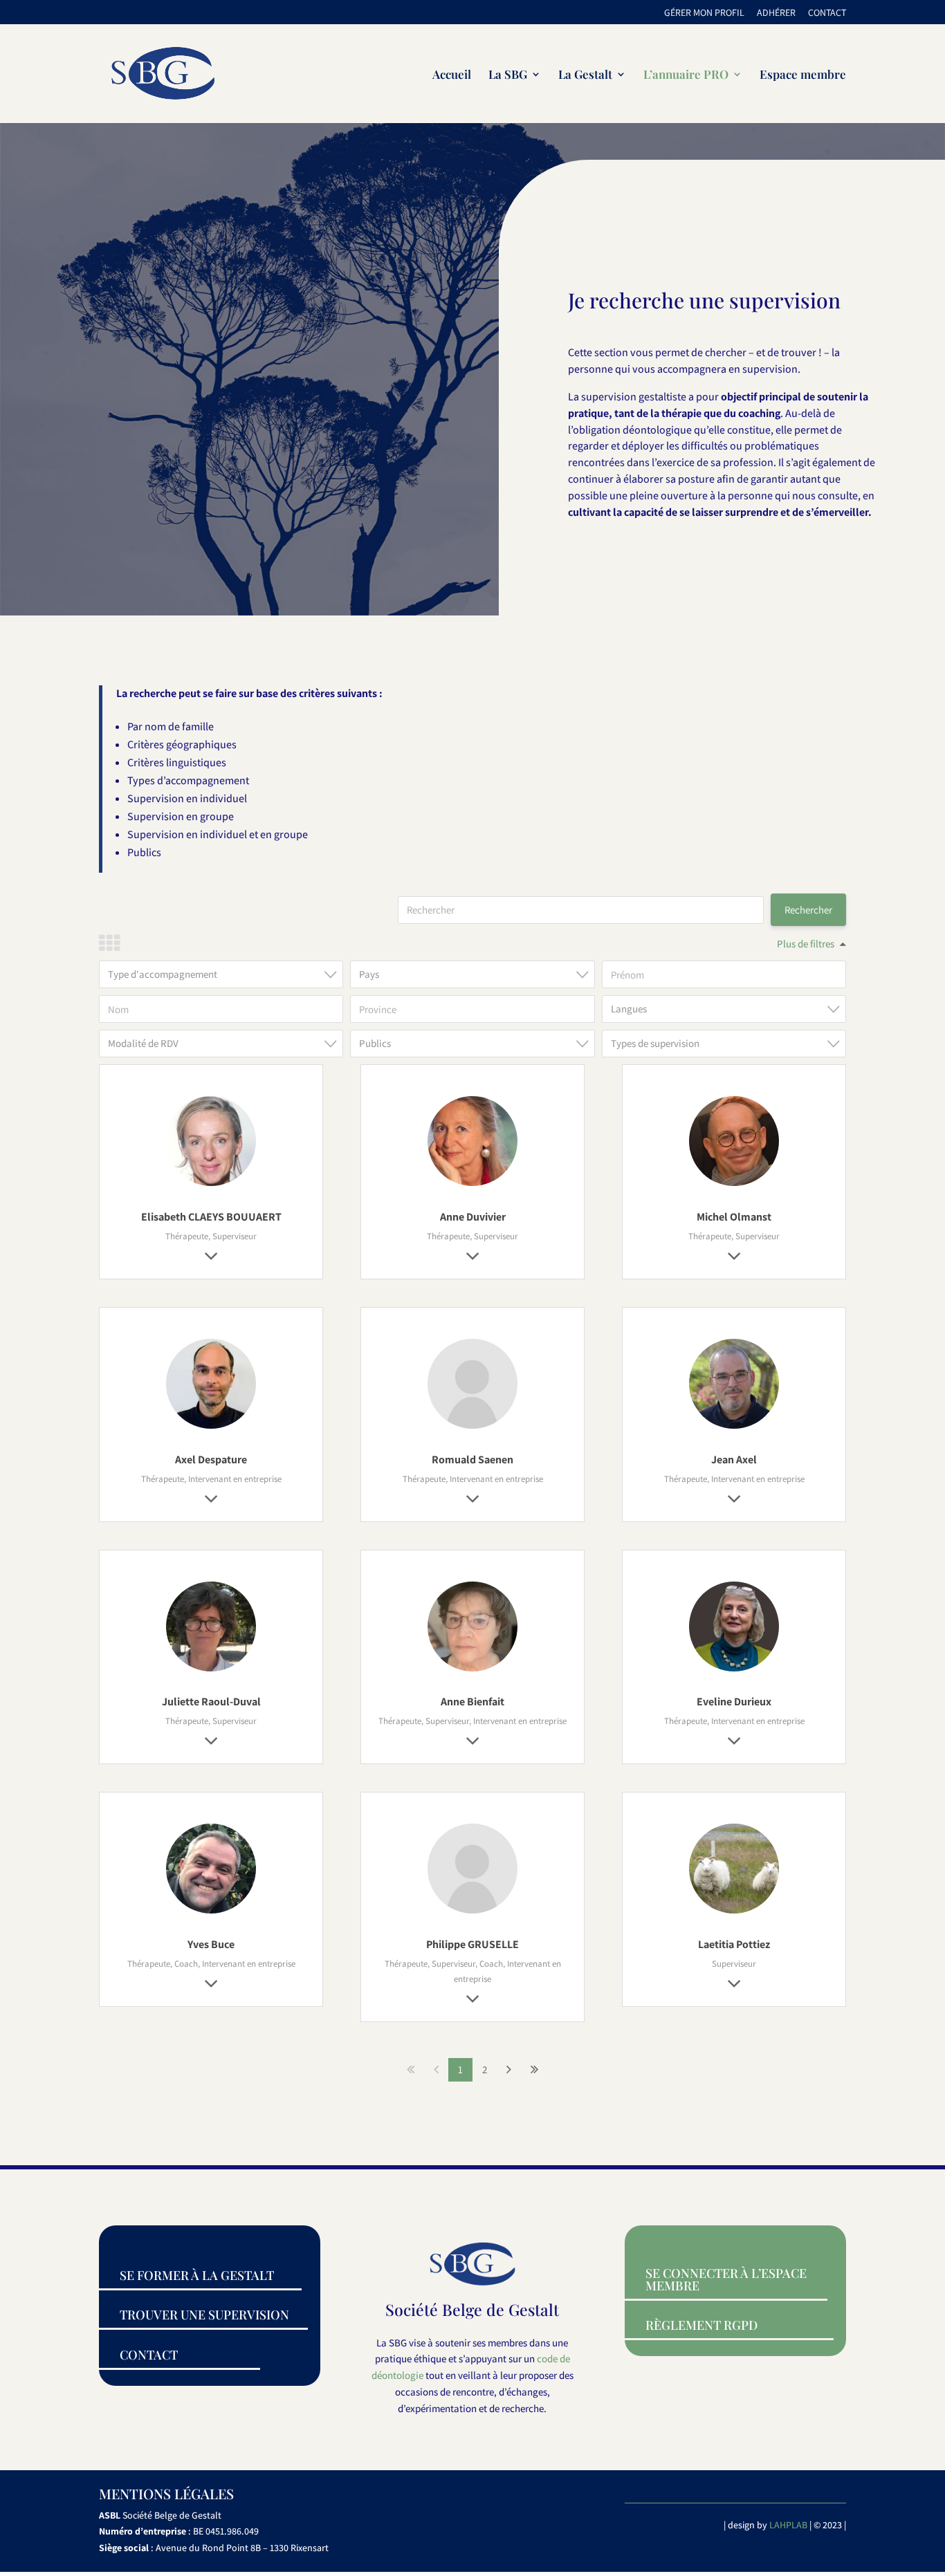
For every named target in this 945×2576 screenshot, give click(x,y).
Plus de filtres (806, 944)
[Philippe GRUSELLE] (472, 1913)
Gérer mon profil (704, 13)
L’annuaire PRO (686, 75)
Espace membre (803, 75)
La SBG (508, 75)
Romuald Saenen (472, 1460)
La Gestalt (585, 75)
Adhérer (776, 13)
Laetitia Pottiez (734, 1944)
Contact (827, 13)
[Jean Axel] (734, 1428)
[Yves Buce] (211, 1913)
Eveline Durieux (734, 1702)
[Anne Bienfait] (472, 1671)
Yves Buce (211, 1944)
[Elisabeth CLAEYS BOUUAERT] (211, 1186)
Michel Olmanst (734, 1217)
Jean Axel (734, 1460)
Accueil (452, 75)
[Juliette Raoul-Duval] (211, 1671)
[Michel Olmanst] (734, 1186)
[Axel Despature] (211, 1428)
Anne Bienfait (472, 1702)
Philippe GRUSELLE (472, 1944)
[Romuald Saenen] (472, 1428)
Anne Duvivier (473, 1217)
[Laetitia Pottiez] (734, 1913)
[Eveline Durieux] (734, 1671)
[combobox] (221, 974)
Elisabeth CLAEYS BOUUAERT (211, 1217)
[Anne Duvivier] (472, 1186)
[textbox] (225, 974)
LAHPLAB (788, 2525)
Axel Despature (211, 1460)
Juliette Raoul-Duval (211, 1702)
